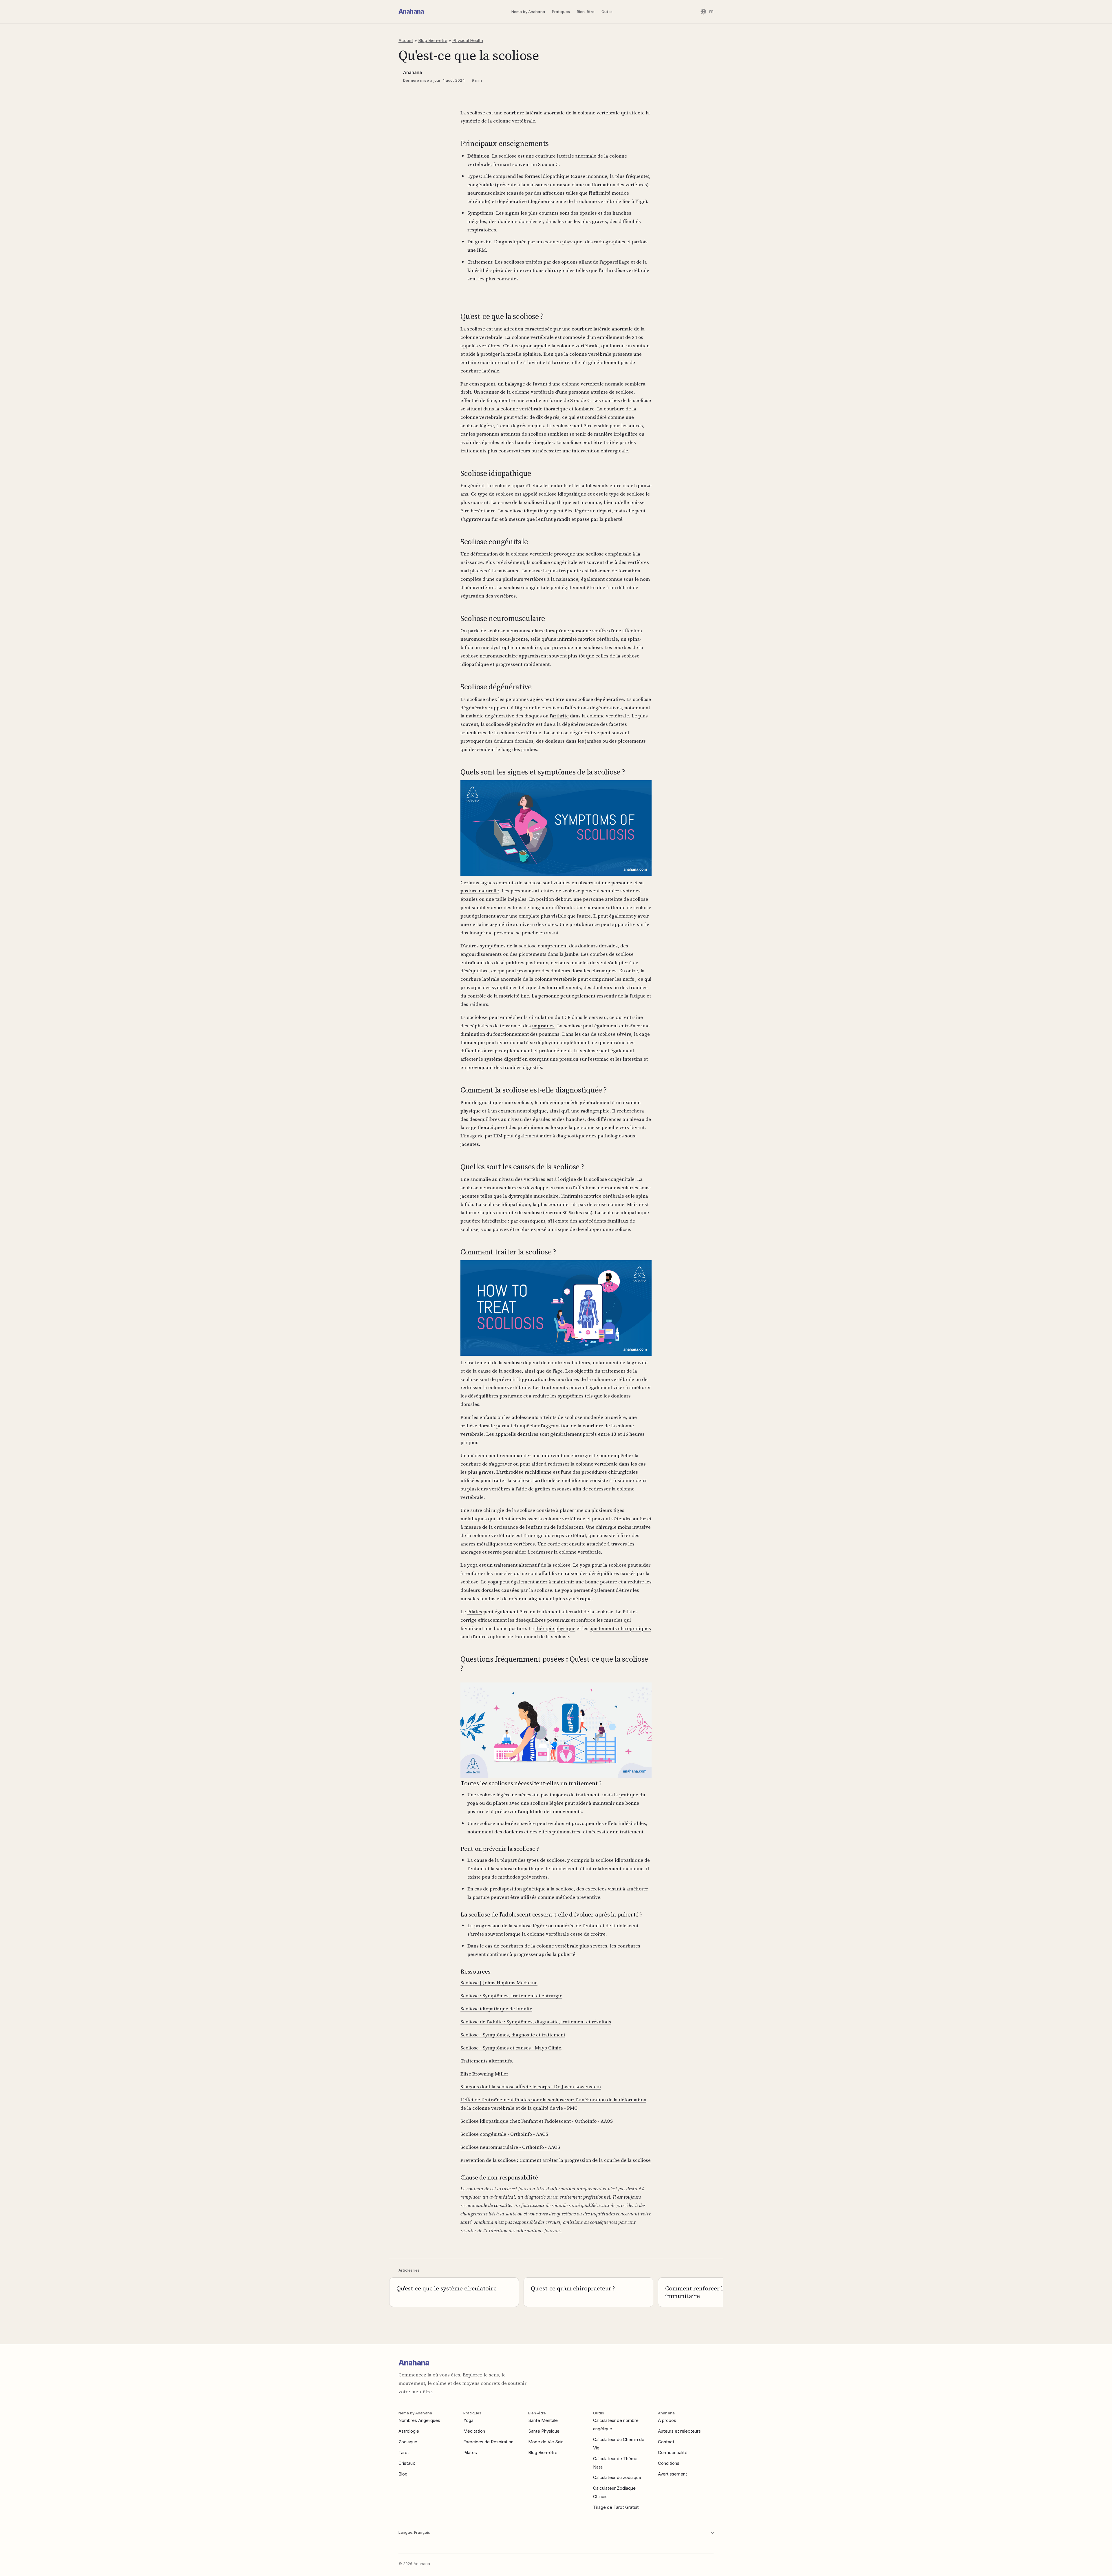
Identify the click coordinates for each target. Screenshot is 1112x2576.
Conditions (669, 2463)
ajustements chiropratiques (620, 1628)
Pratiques (561, 12)
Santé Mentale (543, 2420)
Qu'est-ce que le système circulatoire (447, 2288)
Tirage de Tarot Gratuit (616, 2507)
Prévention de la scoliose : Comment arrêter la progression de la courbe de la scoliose (556, 2160)
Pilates (475, 1612)
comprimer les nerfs (612, 979)
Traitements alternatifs (486, 2061)
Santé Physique (544, 2431)
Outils (607, 12)
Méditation (474, 2431)
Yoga (468, 2420)
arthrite (560, 716)
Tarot (404, 2452)
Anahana (411, 11)
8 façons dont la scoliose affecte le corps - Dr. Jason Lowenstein (531, 2087)
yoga (585, 1565)
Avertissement (673, 2474)
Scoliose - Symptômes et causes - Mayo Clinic (511, 2048)
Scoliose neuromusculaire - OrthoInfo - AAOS (510, 2147)
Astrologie (409, 2431)
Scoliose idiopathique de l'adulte (496, 2009)
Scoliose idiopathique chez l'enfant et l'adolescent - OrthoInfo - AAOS (537, 2121)
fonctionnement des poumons (526, 1034)
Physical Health (468, 40)
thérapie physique (555, 1628)
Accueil (406, 40)
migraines (543, 1026)
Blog (403, 2474)
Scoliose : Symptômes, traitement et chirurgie (511, 1996)
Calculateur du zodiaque (617, 2477)
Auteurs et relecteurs (679, 2431)
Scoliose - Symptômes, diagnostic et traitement (513, 2035)
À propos (667, 2420)
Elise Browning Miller (484, 2074)
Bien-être (586, 12)
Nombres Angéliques (419, 2420)
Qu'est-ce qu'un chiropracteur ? (573, 2288)
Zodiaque (408, 2442)
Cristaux (407, 2463)
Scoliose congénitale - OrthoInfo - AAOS (504, 2134)
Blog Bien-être (433, 40)
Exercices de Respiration (488, 2442)
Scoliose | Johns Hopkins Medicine (499, 1983)
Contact (666, 2442)
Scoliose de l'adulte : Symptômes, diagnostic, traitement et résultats (536, 2022)
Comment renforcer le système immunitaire (707, 2292)
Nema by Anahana (528, 12)
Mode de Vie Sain (546, 2442)
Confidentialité (673, 2452)
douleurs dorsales (514, 741)
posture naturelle (480, 891)
